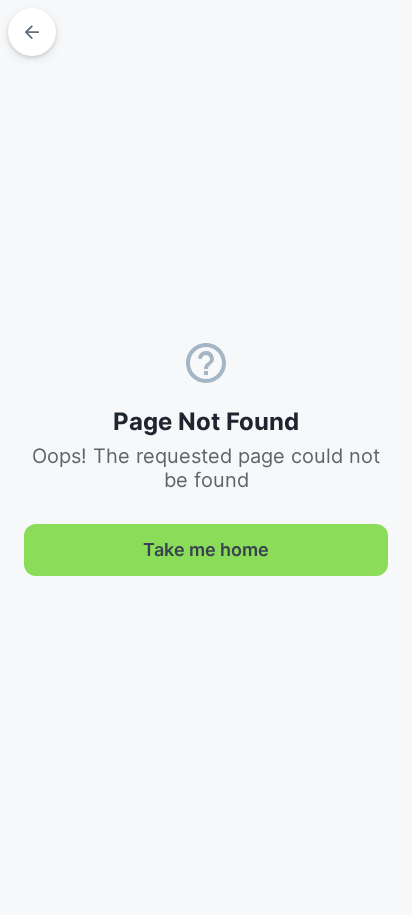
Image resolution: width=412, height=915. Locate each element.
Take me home (206, 549)
